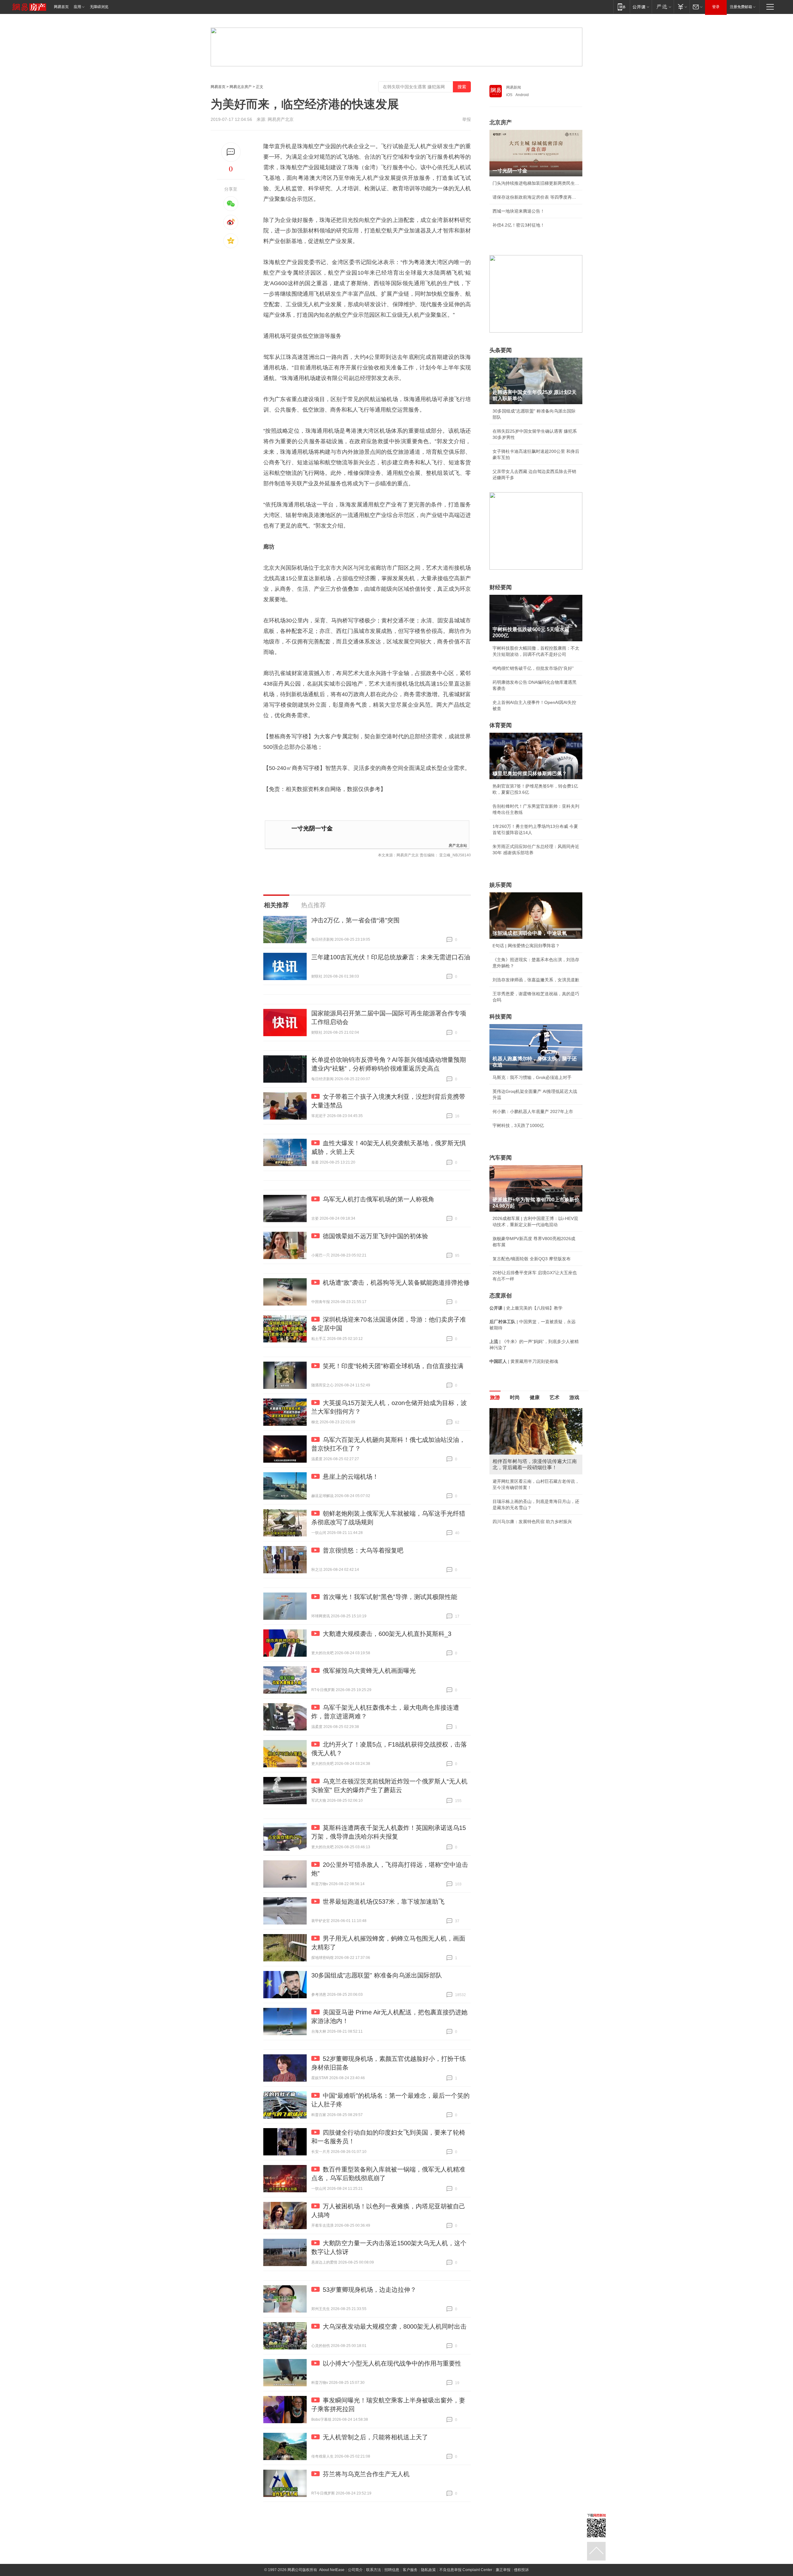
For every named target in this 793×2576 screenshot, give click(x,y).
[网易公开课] (641, 7)
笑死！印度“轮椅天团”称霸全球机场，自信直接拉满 (393, 1366)
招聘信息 (392, 2570)
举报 (467, 119)
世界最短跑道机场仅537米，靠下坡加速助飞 (384, 1902)
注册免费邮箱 (741, 7)
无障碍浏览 (99, 7)
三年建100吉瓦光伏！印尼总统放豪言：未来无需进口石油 (391, 957)
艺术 (554, 1397)
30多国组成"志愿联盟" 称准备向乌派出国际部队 (377, 1975)
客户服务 (410, 2570)
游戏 (574, 1397)
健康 (535, 1397)
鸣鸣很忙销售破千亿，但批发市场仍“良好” (533, 668)
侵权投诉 (521, 2570)
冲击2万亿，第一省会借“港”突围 (355, 920)
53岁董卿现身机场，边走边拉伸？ (370, 2290)
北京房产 (501, 122)
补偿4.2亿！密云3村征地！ (519, 225)
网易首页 (61, 7)
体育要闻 (501, 725)
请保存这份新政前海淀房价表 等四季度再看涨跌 (536, 197)
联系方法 (374, 2570)
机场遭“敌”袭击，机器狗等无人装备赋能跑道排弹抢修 (396, 1283)
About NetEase (332, 2570)
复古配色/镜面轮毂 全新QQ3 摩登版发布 (532, 1259)
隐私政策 (428, 2570)
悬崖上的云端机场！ (351, 1477)
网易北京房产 (241, 87)
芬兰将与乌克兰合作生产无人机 (366, 2474)
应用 (77, 7)
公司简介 (355, 2570)
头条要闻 (501, 350)
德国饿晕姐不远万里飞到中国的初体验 (375, 1236)
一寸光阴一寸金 (312, 828)
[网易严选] (663, 7)
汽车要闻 (501, 1158)
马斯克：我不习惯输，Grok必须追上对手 (532, 1077)
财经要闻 (501, 587)
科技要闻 (501, 1017)
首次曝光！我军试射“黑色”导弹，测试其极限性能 (390, 1597)
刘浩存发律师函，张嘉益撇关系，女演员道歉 (536, 980)
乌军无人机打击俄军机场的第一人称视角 (379, 1199)
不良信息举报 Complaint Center (466, 2570)
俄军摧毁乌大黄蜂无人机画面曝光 (369, 1671)
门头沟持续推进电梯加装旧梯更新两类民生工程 (536, 183)
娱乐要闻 (501, 885)
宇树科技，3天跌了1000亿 (518, 1125)
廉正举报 (503, 2570)
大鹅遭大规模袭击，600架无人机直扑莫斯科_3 (387, 1634)
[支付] (682, 7)
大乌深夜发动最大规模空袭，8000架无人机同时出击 (395, 2326)
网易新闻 (514, 87)
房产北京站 (458, 845)
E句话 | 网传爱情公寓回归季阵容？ (526, 946)
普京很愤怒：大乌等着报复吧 (363, 1550)
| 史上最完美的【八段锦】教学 (526, 1308)
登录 (716, 7)
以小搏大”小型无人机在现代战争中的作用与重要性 (392, 2363)
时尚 (515, 1397)
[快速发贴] (231, 152)
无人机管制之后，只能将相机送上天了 (375, 2437)
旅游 (495, 1397)
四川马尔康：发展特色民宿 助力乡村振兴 (532, 1522)
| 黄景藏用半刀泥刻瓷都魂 (524, 1361)
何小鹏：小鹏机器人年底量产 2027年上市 (533, 1111)
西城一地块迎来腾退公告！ (519, 211)
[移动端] (622, 7)
